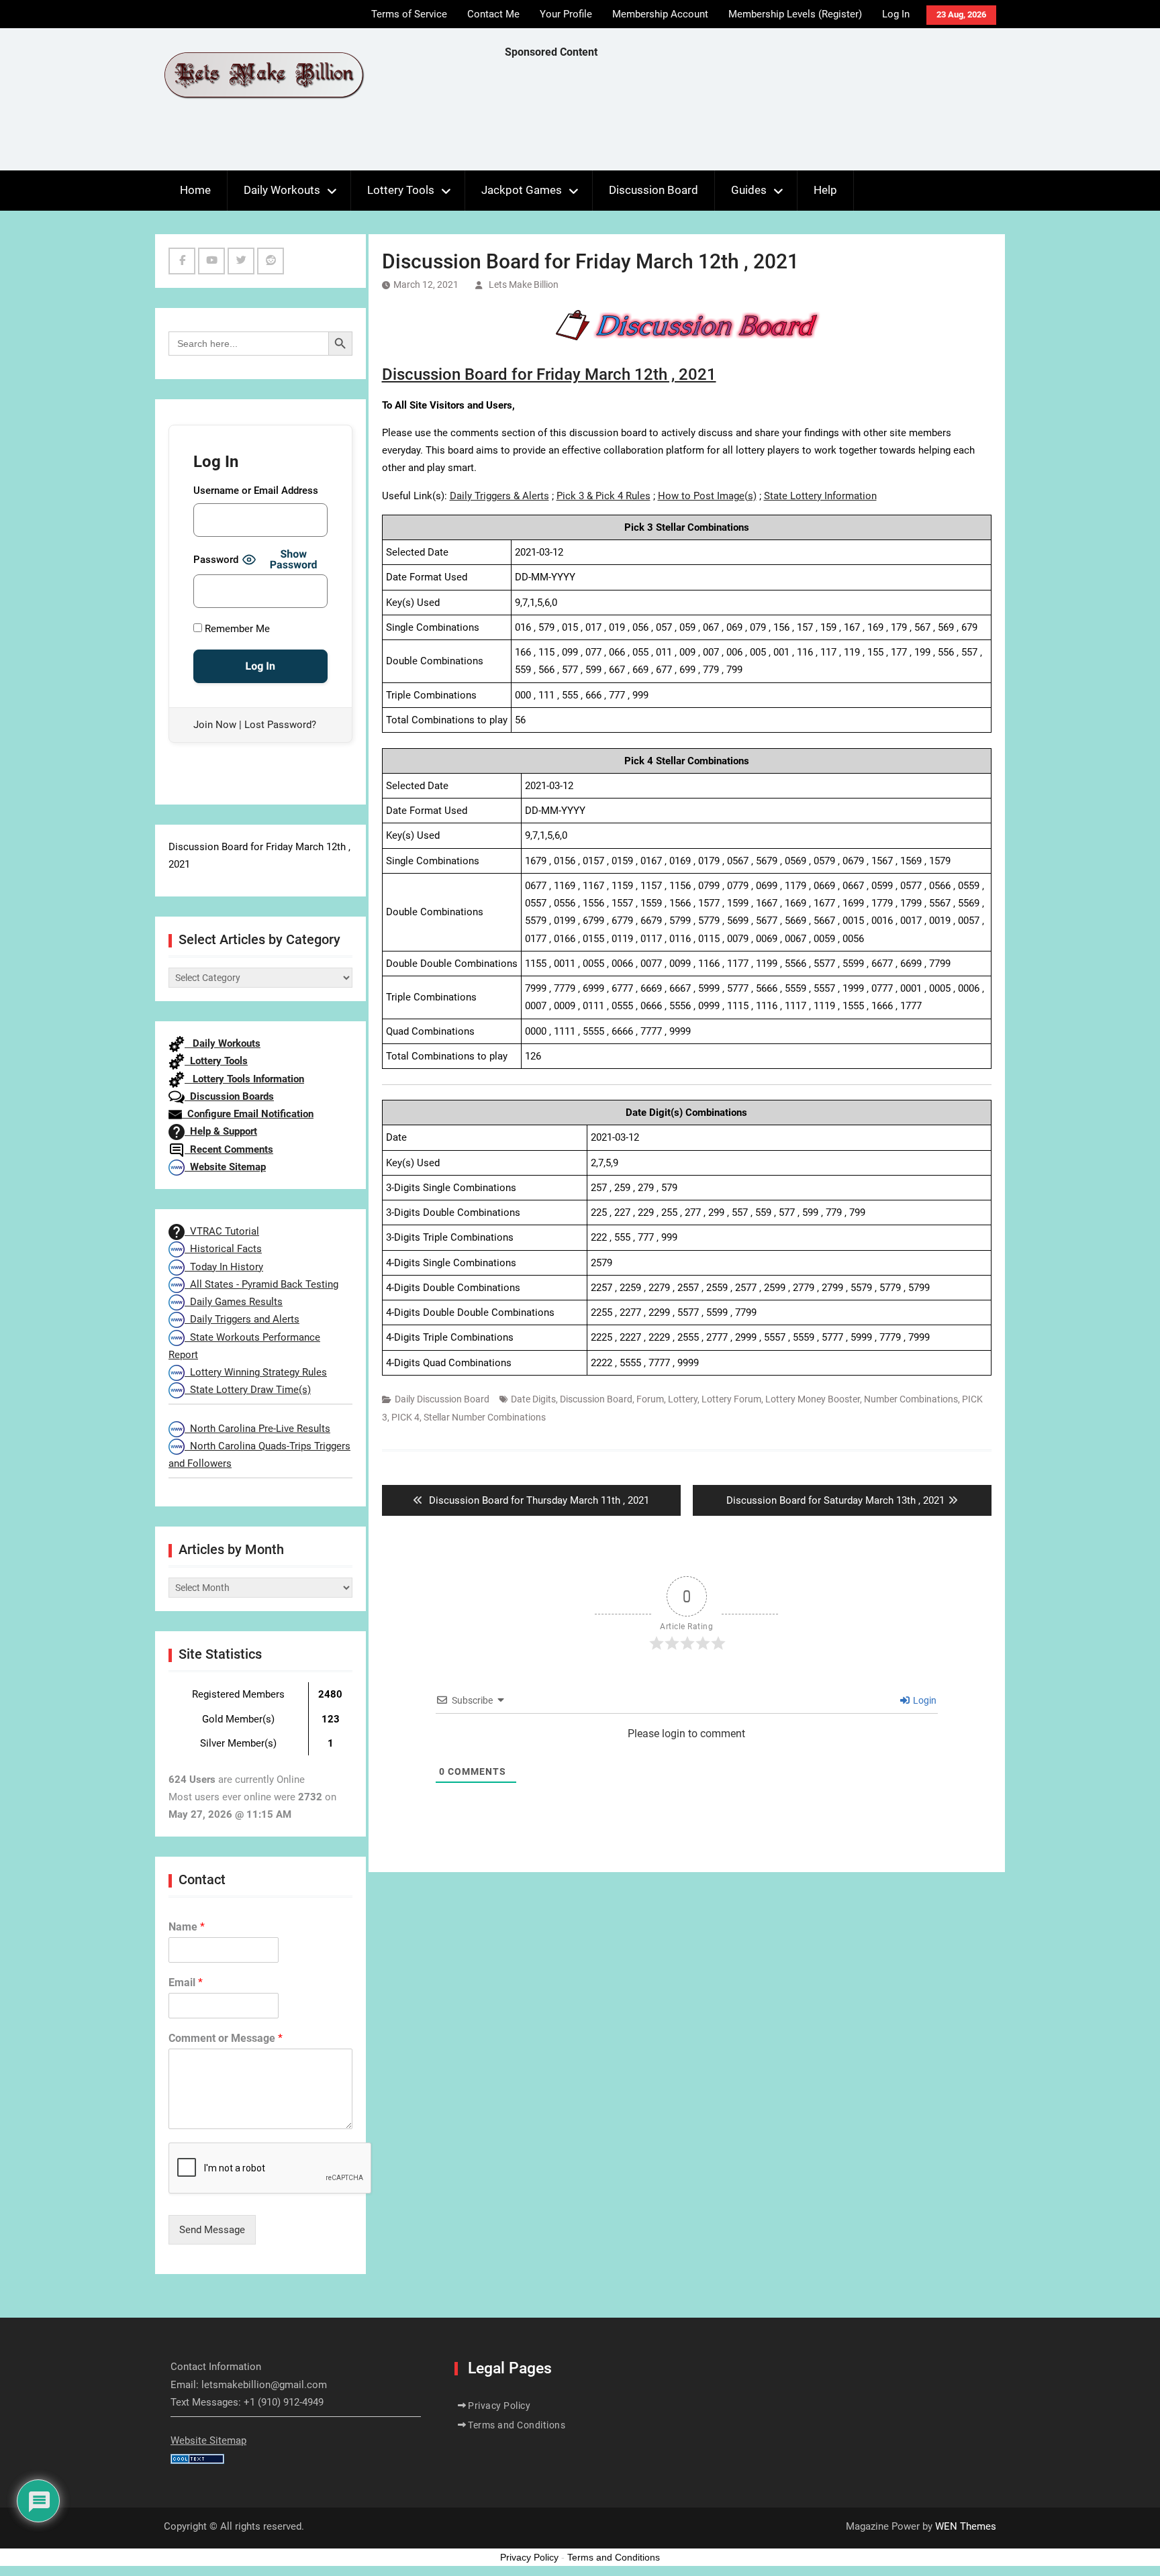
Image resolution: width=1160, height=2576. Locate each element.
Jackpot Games (522, 190)
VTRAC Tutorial (222, 1231)
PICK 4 (405, 1417)
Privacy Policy (499, 2406)
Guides (749, 190)
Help (825, 190)
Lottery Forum (731, 1399)
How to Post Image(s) (707, 496)
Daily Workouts (282, 190)
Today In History (224, 1267)
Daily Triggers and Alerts (242, 1319)
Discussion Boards (229, 1096)
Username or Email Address (256, 491)
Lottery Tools (401, 190)
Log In (896, 14)
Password (216, 560)
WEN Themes (966, 2526)
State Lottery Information (820, 496)
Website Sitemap (225, 1167)
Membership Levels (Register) (795, 14)
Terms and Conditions (517, 2425)
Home (195, 190)
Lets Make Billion (524, 285)
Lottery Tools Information (244, 1079)
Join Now (215, 725)
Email (186, 1982)
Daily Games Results (234, 1302)
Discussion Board (654, 190)
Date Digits (533, 1399)
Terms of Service (409, 14)
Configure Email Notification (248, 1114)
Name (187, 1927)
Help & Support (221, 1131)
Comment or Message (226, 2038)
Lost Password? (280, 725)
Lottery (683, 1399)
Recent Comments (229, 1149)
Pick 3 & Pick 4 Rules (603, 496)
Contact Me (493, 14)
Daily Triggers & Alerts (499, 496)
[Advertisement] (749, 118)
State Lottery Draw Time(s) (248, 1390)
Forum (650, 1399)
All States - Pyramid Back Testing (261, 1284)
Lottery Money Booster (813, 1399)
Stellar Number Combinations (485, 1417)
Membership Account (660, 14)
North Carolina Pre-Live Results (257, 1429)
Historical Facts (223, 1249)
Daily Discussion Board (442, 1399)
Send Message (212, 2230)
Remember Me (236, 629)
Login (924, 1700)
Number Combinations (911, 1399)
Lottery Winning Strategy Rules (256, 1372)
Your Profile (566, 14)
